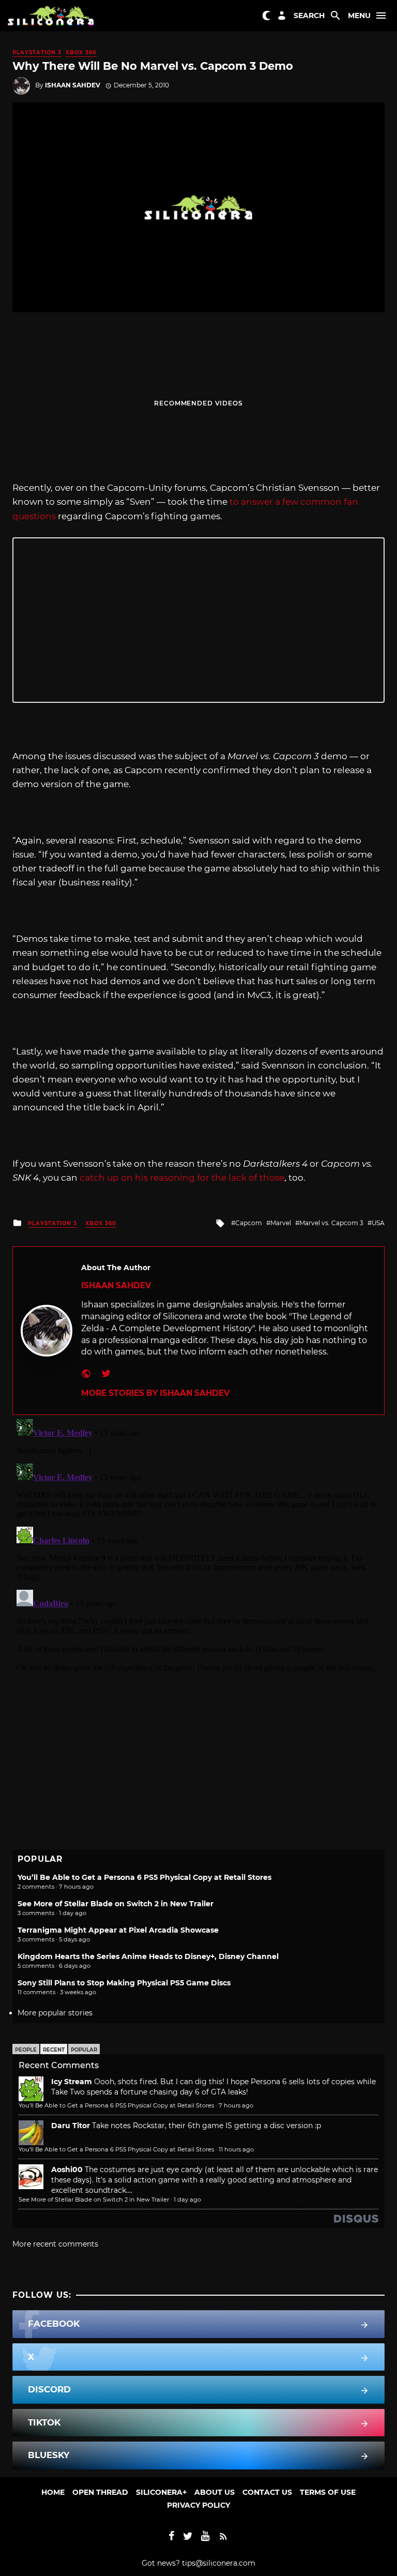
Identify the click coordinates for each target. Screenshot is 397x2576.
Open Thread (100, 2492)
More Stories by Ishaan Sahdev (155, 1393)
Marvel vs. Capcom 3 (331, 1223)
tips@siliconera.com (219, 2563)
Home (53, 2492)
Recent (54, 2050)
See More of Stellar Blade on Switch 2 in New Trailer (116, 1904)
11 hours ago (236, 2149)
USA (378, 1223)
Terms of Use (328, 2492)
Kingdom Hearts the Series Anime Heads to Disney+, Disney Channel (148, 1956)
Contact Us (267, 2492)
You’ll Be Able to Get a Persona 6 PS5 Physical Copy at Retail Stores (144, 1877)
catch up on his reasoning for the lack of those (182, 1178)
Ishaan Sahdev (73, 85)
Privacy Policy (198, 2505)
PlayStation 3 (37, 52)
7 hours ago (236, 2105)
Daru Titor (71, 2126)
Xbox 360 (81, 52)
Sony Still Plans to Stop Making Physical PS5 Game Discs (124, 1983)
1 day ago (187, 2200)
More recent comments (55, 2244)
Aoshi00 (67, 2170)
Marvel (281, 1223)
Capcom (249, 1223)
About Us (215, 2492)
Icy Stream (72, 2082)
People (26, 2050)
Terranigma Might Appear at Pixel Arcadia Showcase (118, 1930)
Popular (84, 2050)
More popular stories (55, 2013)
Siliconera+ (161, 2492)
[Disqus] (198, 1544)
